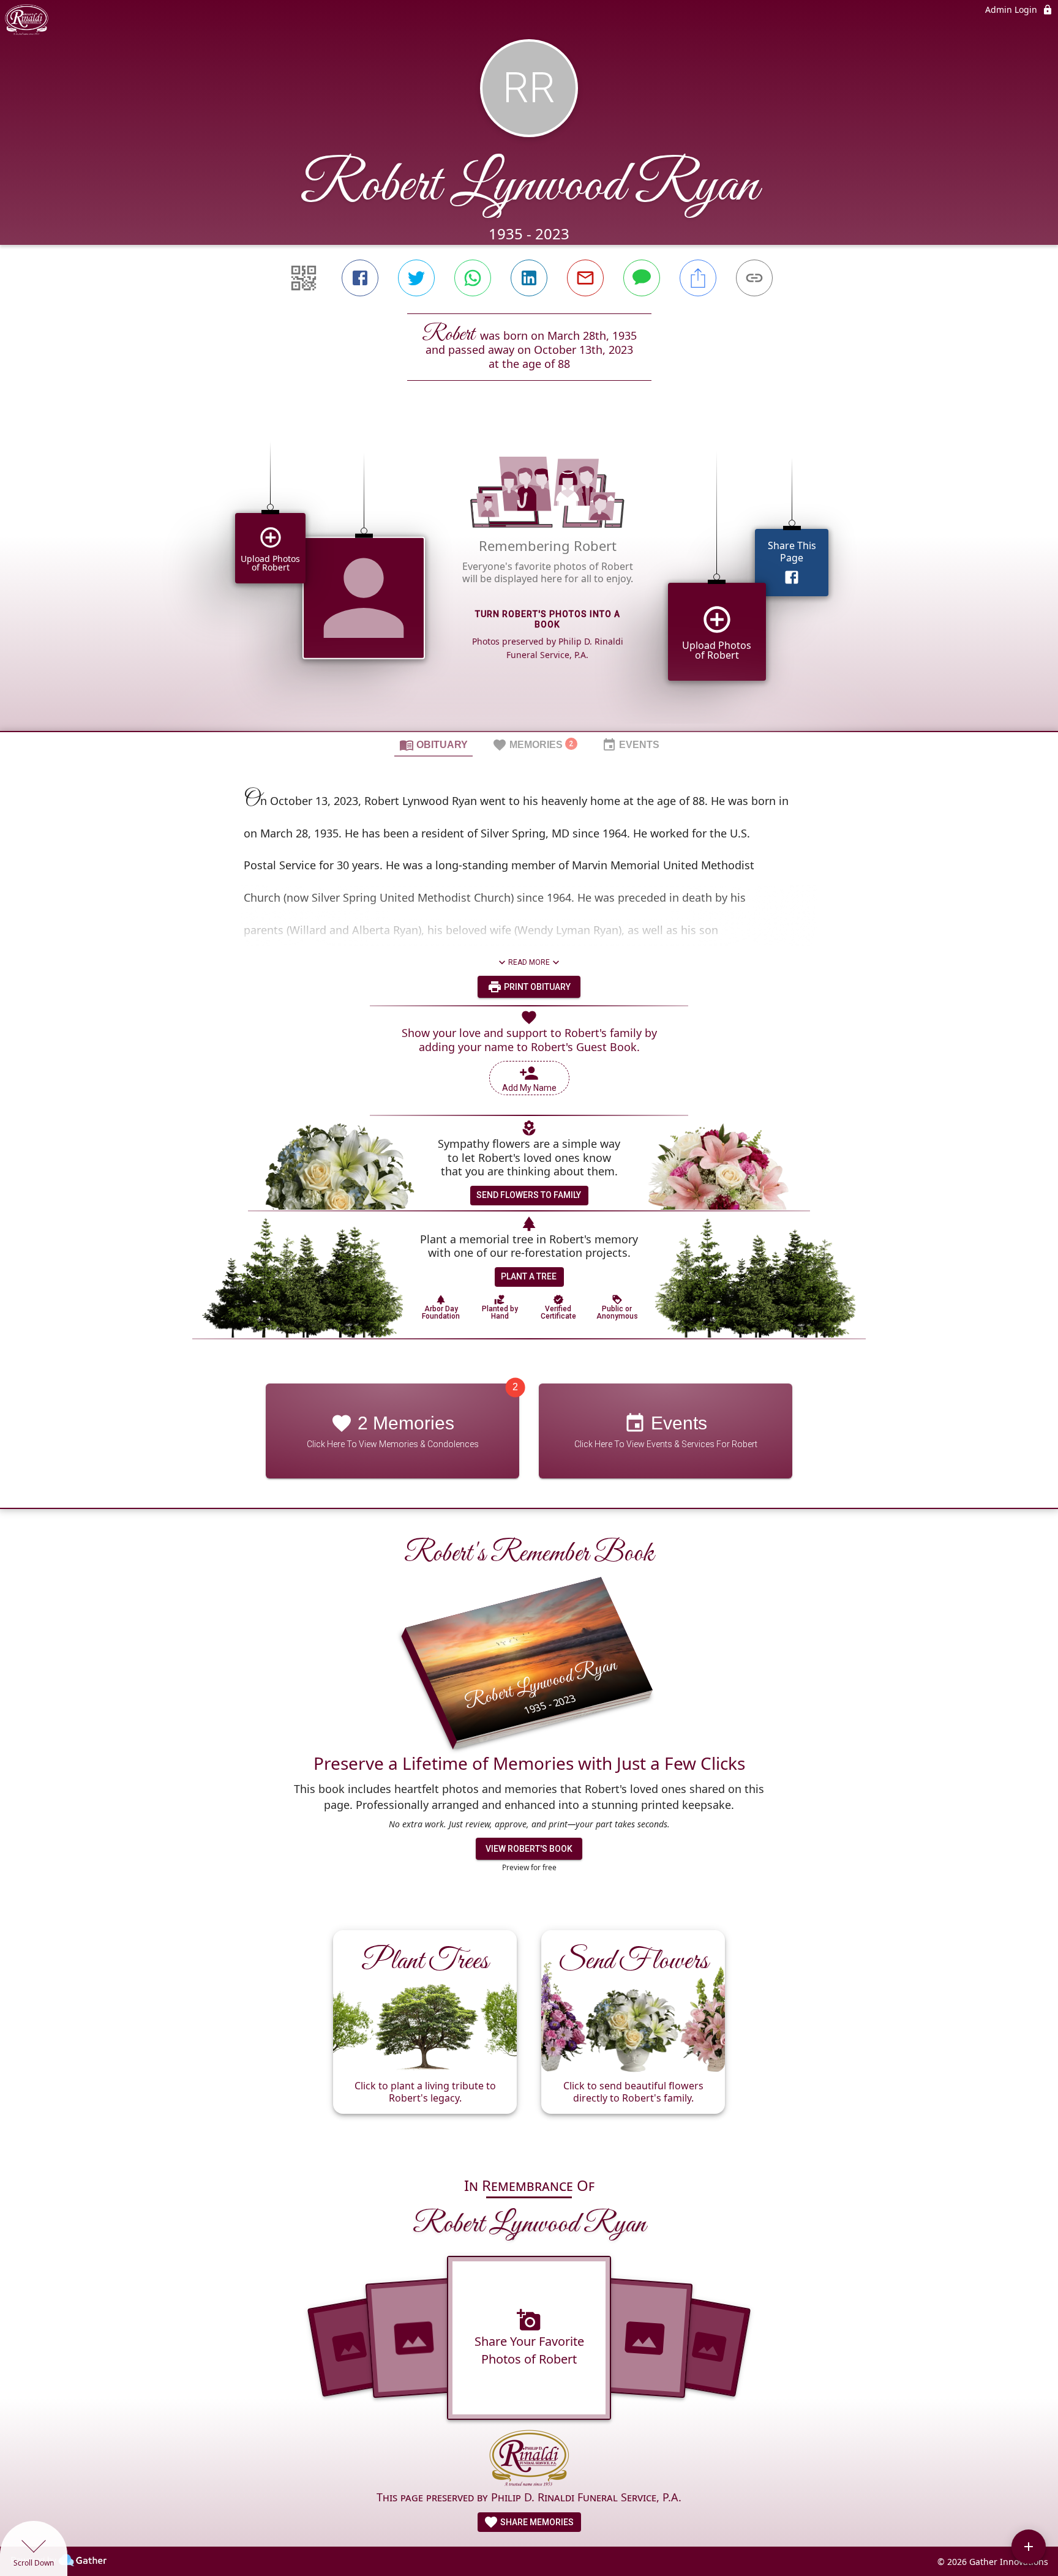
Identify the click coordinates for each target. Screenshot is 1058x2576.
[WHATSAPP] (473, 278)
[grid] (529, 577)
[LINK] (754, 278)
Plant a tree (529, 1276)
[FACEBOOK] (360, 278)
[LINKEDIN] (529, 278)
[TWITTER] (416, 278)
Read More (529, 962)
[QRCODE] (304, 278)
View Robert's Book (529, 1849)
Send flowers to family (529, 1195)
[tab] (433, 744)
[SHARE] (698, 278)
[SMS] (642, 278)
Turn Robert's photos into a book (548, 619)
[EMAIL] (585, 278)
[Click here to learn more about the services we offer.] (529, 2459)
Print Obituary (536, 987)
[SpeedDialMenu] (1029, 2547)
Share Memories (536, 2522)
